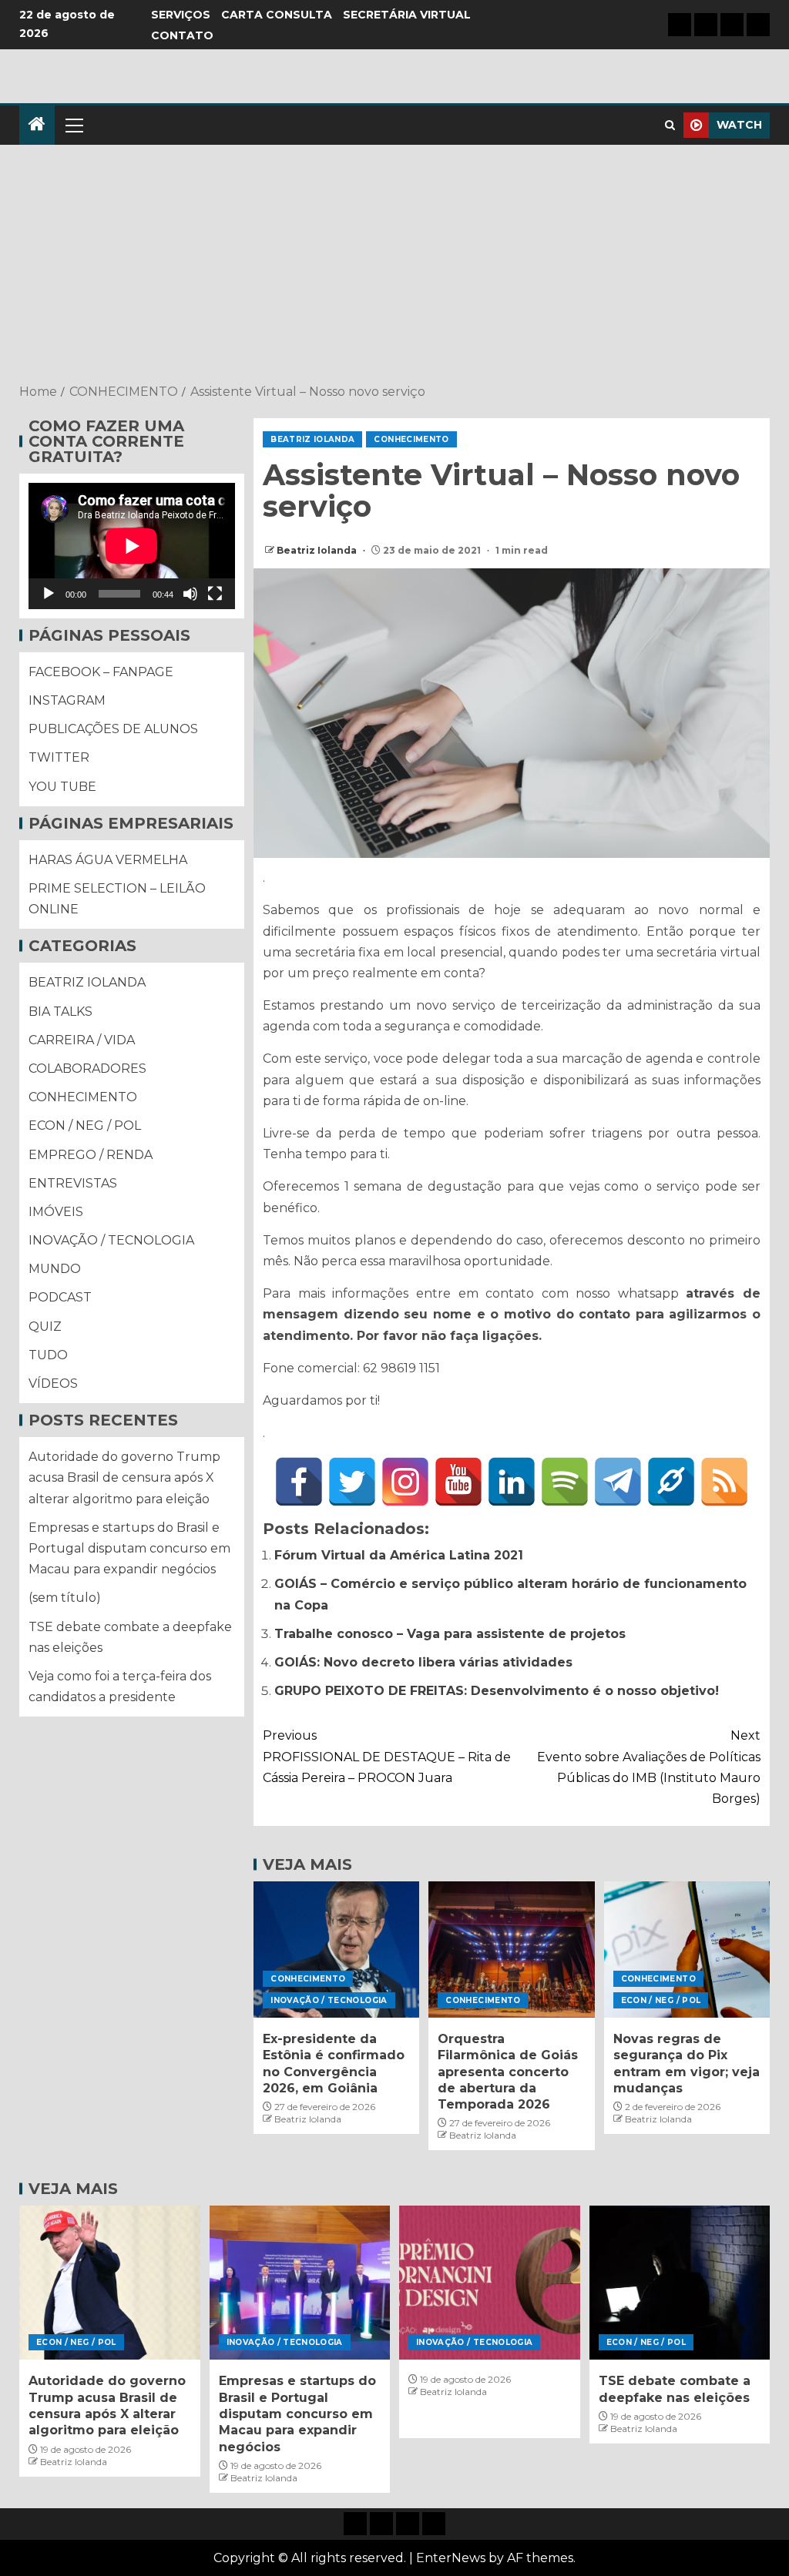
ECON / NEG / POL (661, 2000)
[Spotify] (565, 1482)
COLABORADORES (87, 1069)
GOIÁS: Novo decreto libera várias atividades (423, 1662)
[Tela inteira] (215, 594)
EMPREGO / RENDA (91, 1155)
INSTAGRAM (67, 700)
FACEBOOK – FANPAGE (101, 672)
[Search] (670, 125)
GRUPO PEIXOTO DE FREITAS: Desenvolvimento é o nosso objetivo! (497, 1691)
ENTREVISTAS (73, 1183)
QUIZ (45, 1327)
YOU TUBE (62, 787)
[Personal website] (671, 1482)
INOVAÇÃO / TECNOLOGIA (329, 2000)
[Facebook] (299, 1482)
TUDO (48, 1355)
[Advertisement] (394, 266)
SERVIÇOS (181, 15)
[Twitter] (352, 1482)
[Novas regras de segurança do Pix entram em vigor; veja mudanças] (687, 1950)
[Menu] (73, 125)
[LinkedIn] (512, 1482)
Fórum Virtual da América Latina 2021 (399, 1555)
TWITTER (59, 757)
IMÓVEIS (56, 1212)
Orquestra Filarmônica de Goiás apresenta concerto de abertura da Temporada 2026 (508, 2072)
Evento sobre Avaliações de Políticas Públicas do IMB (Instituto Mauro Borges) (649, 1767)
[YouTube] (458, 1482)
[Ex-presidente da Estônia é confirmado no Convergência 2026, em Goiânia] (336, 1950)
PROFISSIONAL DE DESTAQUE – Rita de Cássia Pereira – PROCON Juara (387, 1756)
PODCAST (60, 1297)
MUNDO (55, 1269)
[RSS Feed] (724, 1482)
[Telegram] (618, 1482)
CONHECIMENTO (411, 439)
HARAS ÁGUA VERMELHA (108, 860)
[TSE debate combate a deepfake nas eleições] (680, 2283)
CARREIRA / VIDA (82, 1040)
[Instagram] (405, 1482)
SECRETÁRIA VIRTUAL (407, 15)
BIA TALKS (60, 1012)
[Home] (37, 125)
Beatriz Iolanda (318, 550)
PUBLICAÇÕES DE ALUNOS (113, 729)
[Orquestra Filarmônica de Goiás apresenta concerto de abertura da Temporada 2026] (511, 1950)
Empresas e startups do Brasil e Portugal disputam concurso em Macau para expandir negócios (129, 1548)
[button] (73, 125)
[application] (132, 546)
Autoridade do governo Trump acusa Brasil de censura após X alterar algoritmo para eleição (124, 1477)
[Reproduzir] (49, 594)
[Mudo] (190, 594)
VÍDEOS (53, 1383)
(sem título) (65, 1598)
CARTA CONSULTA (277, 15)
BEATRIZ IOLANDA (312, 439)
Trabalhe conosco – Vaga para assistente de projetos (450, 1634)
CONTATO (182, 35)
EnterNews (451, 2558)
